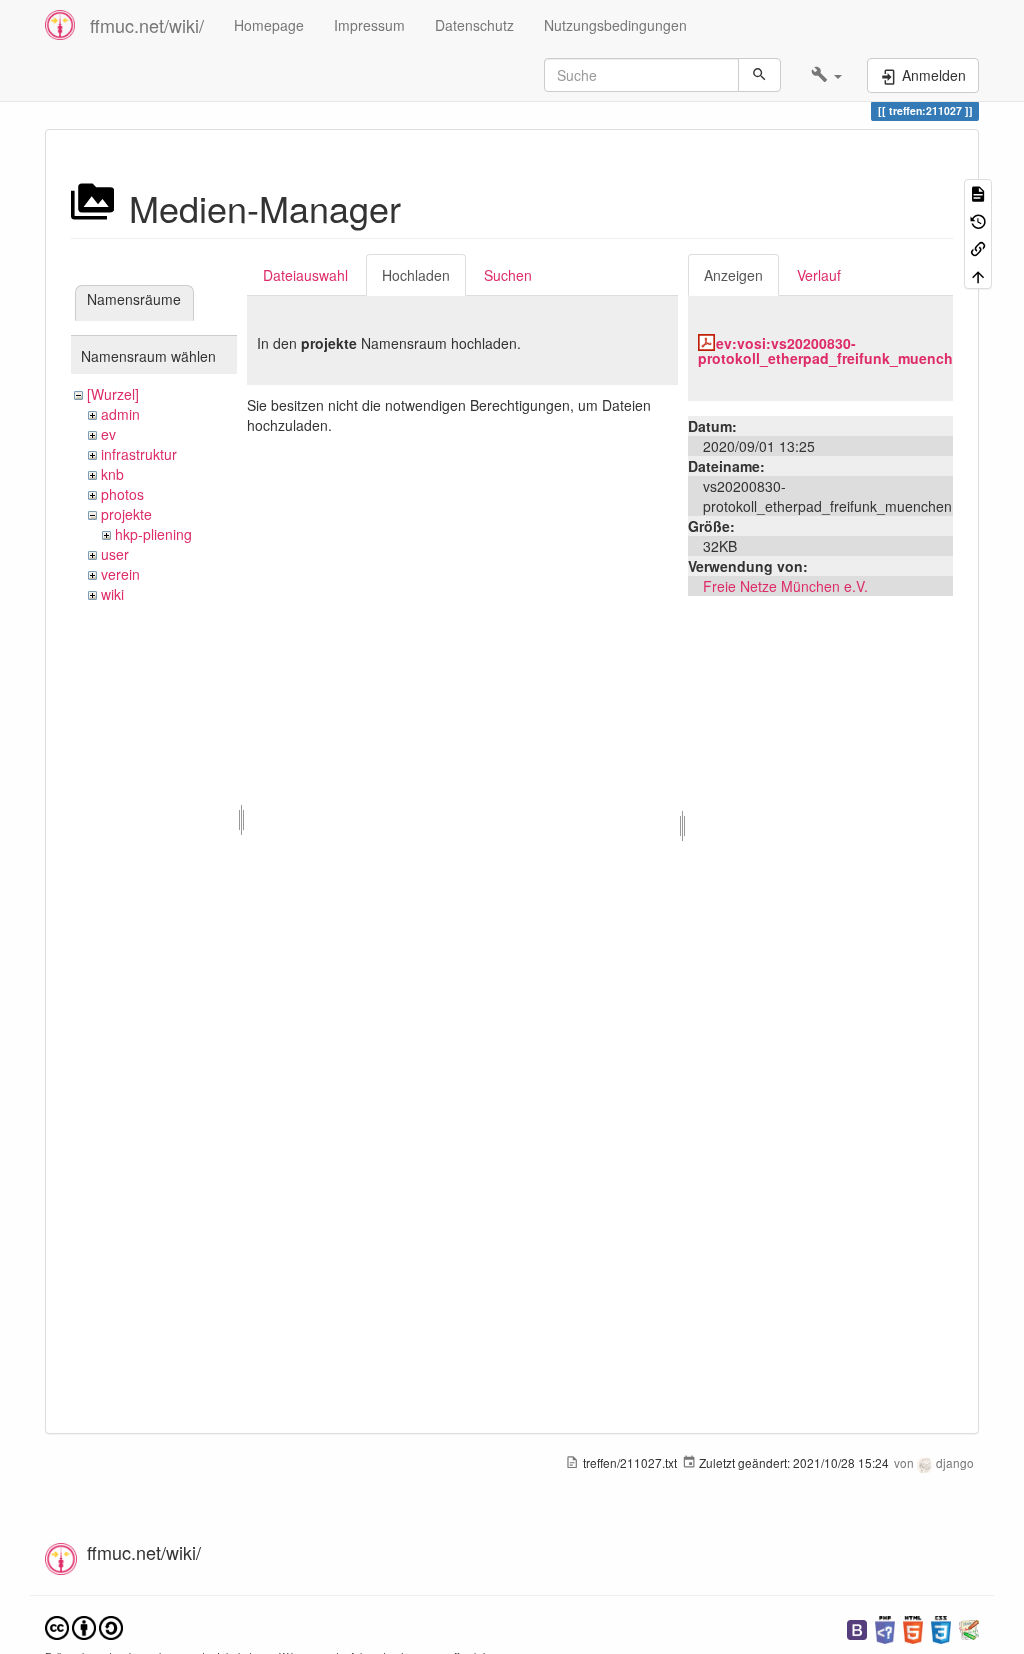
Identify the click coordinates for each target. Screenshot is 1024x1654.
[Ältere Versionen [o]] (978, 219)
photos (122, 494)
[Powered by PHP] (885, 1627)
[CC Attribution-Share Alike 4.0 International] (84, 1625)
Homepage (269, 25)
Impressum (369, 25)
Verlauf (819, 275)
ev (108, 434)
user (115, 554)
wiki (112, 594)
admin (120, 414)
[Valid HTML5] (913, 1627)
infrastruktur (139, 454)
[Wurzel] (113, 394)
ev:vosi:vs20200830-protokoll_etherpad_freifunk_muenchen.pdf (847, 350)
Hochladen (416, 275)
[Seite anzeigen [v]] (978, 192)
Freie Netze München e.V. (785, 586)
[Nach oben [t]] (978, 274)
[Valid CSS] (941, 1627)
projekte (126, 514)
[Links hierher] (978, 247)
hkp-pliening (153, 534)
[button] (826, 75)
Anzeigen (733, 275)
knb (112, 474)
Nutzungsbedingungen (615, 25)
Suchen (508, 275)
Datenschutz (474, 25)
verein (120, 574)
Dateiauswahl (305, 275)
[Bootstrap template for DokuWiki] (857, 1627)
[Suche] (759, 75)
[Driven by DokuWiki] (969, 1627)
